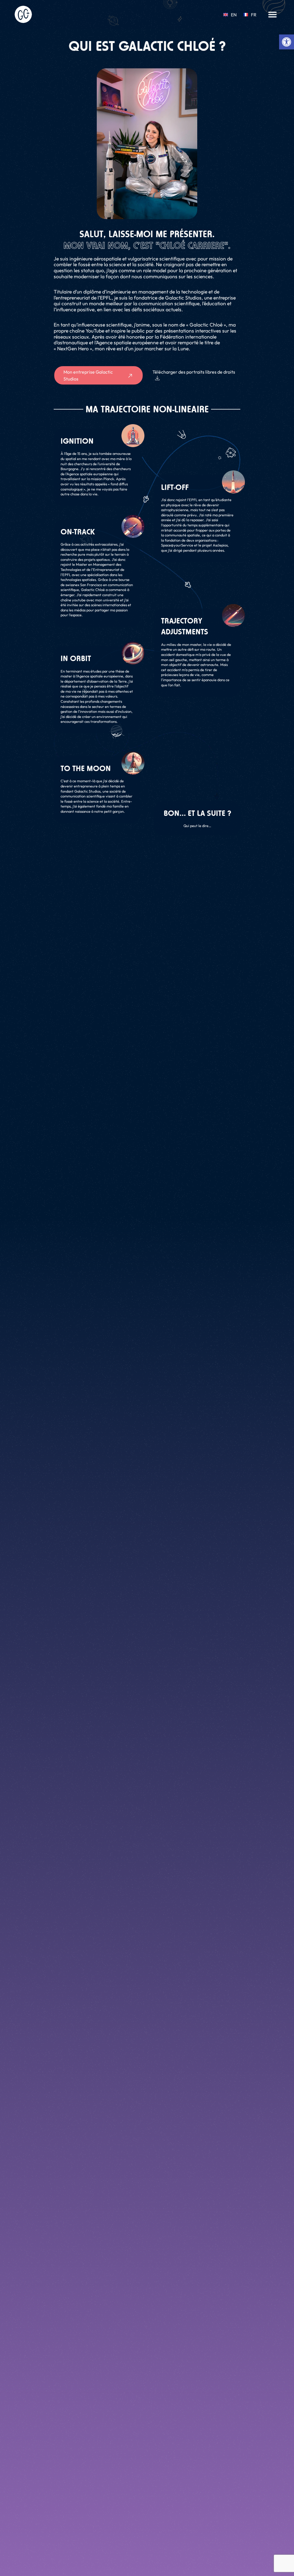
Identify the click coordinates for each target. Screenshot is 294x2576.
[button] (272, 14)
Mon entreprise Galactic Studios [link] (88, 375)
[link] (287, 42)
